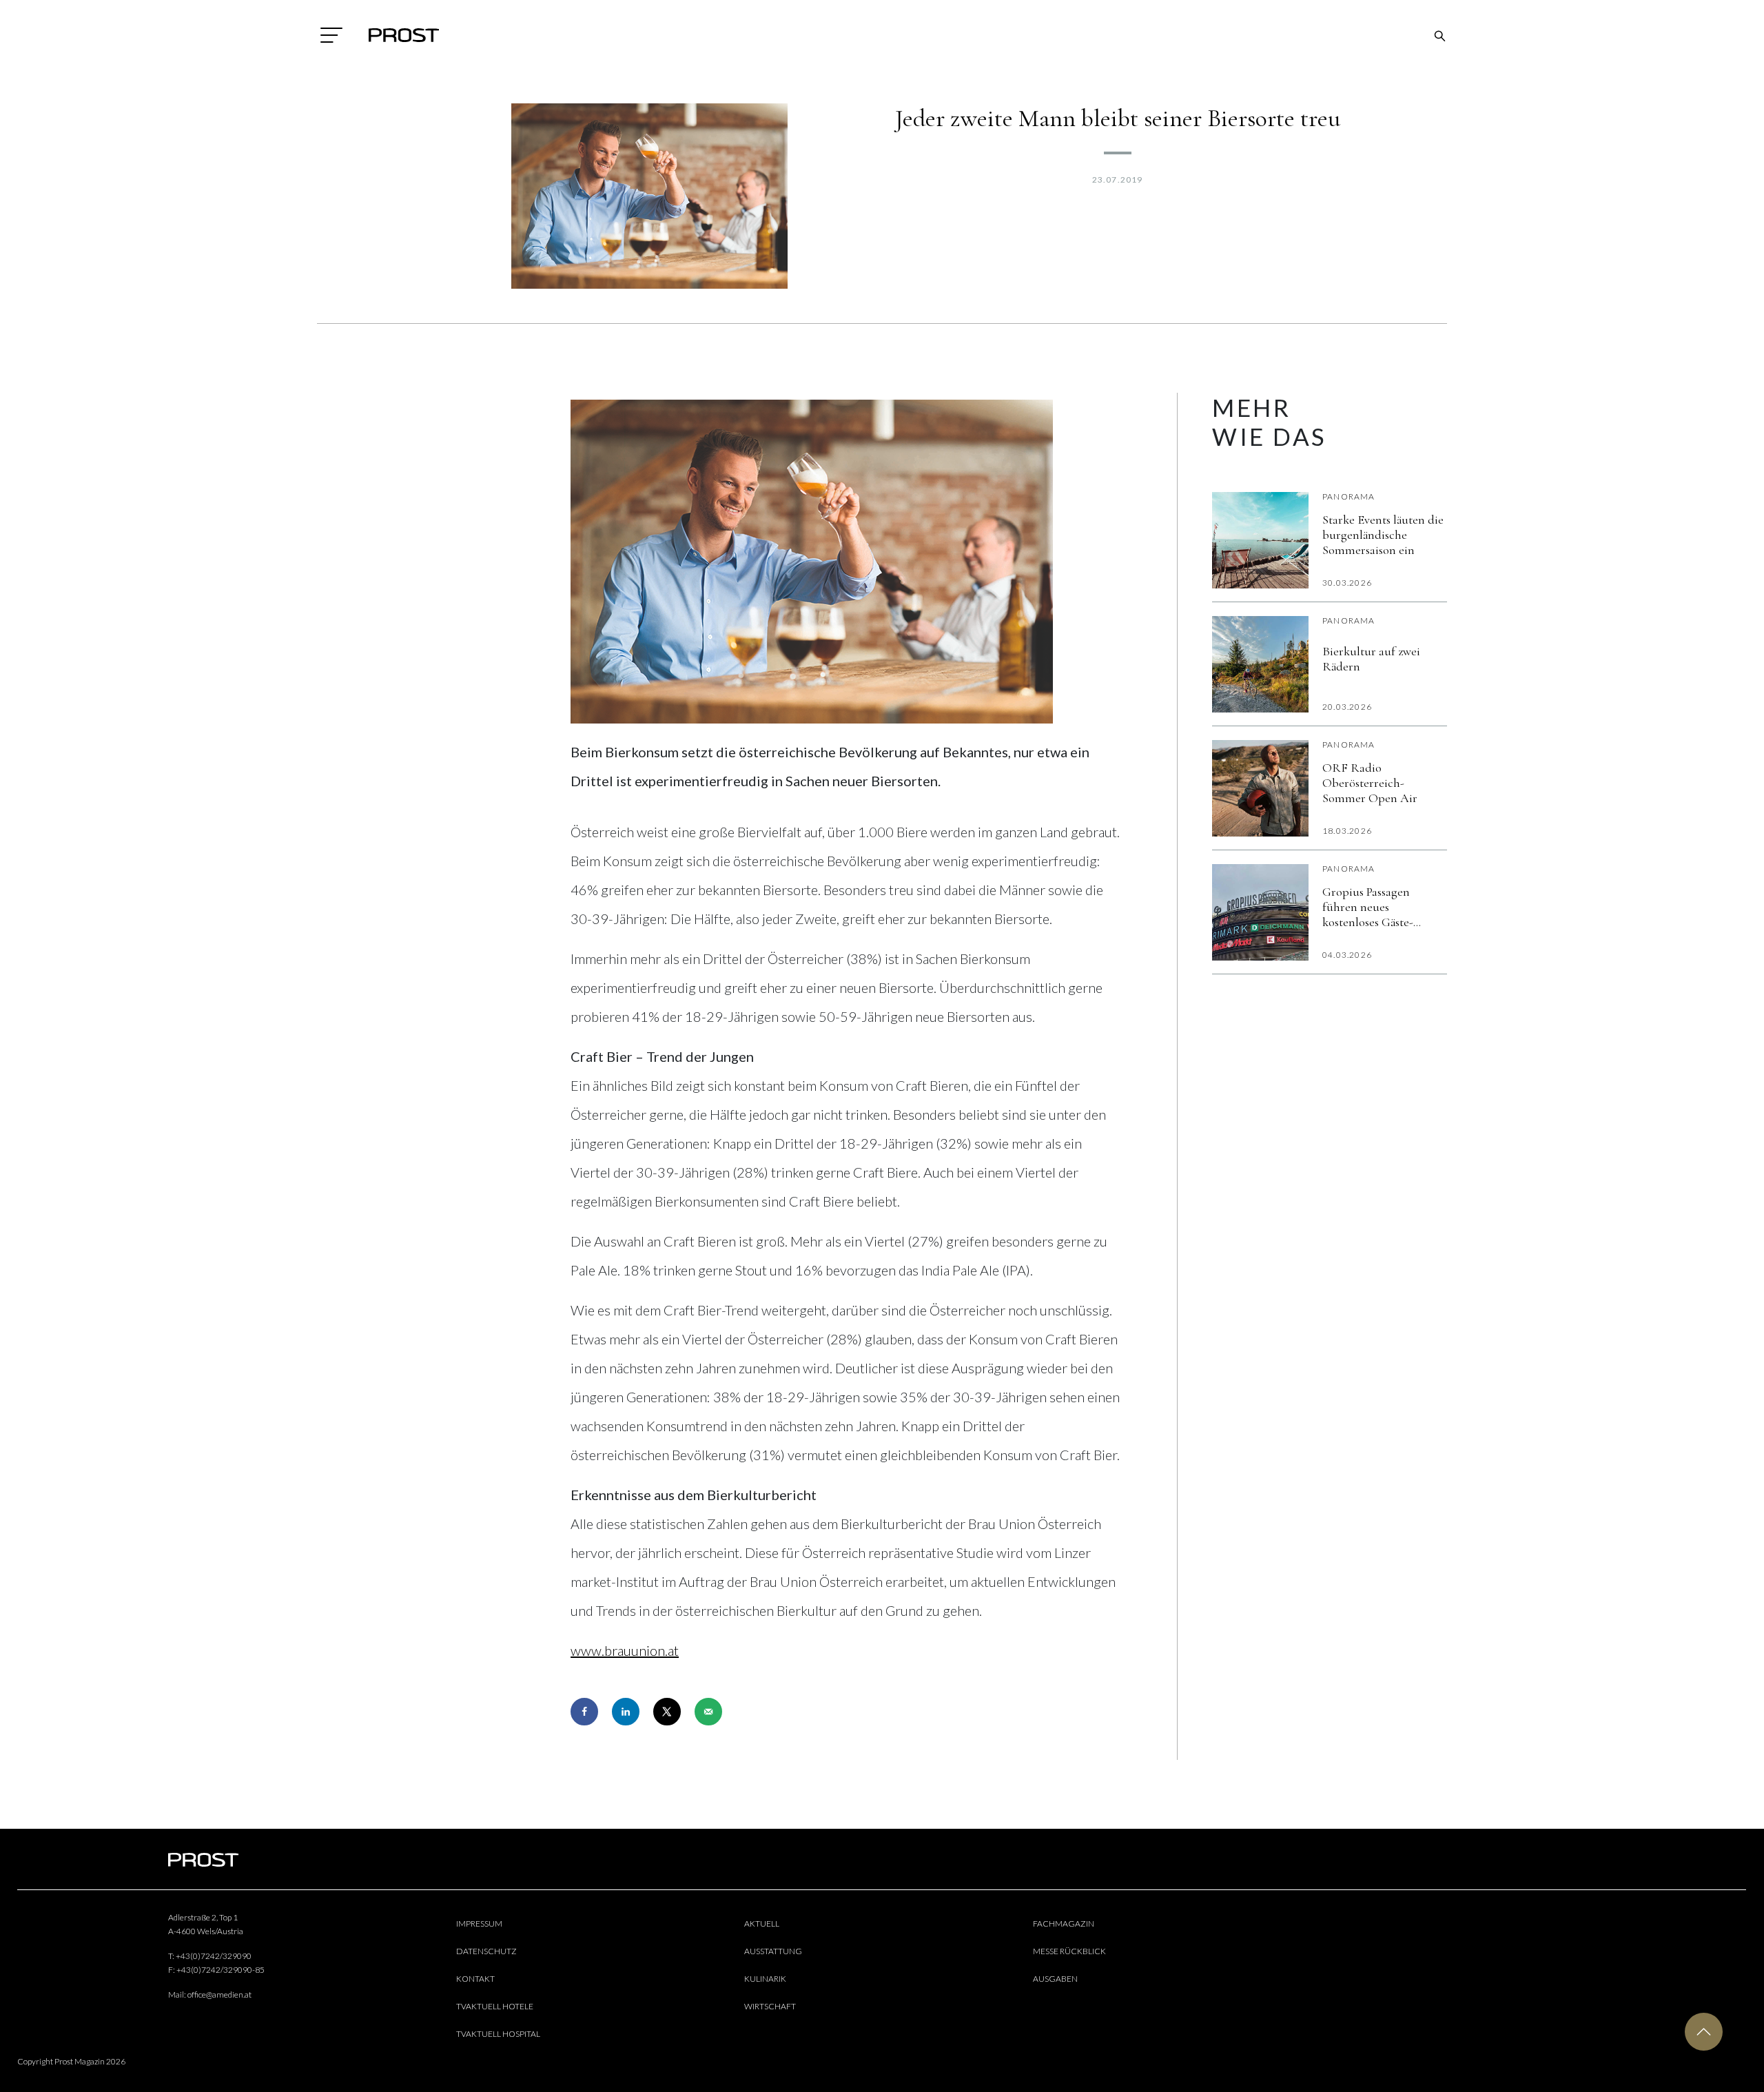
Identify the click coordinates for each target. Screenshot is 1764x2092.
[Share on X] (667, 1712)
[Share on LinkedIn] (626, 1712)
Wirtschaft (770, 2006)
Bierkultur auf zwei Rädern (1371, 659)
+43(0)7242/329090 (214, 1956)
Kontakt (475, 1979)
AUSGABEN (1055, 1979)
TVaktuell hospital (498, 2034)
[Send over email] (708, 1712)
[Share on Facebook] (584, 1712)
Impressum (479, 1924)
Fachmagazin (1064, 1924)
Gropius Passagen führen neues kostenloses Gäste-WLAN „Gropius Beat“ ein (1379, 907)
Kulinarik (765, 1979)
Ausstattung (773, 1951)
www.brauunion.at (625, 1650)
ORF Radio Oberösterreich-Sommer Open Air (1370, 783)
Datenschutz (486, 1951)
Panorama (1349, 496)
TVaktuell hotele (495, 2006)
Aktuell (762, 1924)
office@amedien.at (219, 1994)
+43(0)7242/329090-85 (220, 1970)
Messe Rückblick (1069, 1951)
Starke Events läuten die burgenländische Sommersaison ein (1383, 535)
